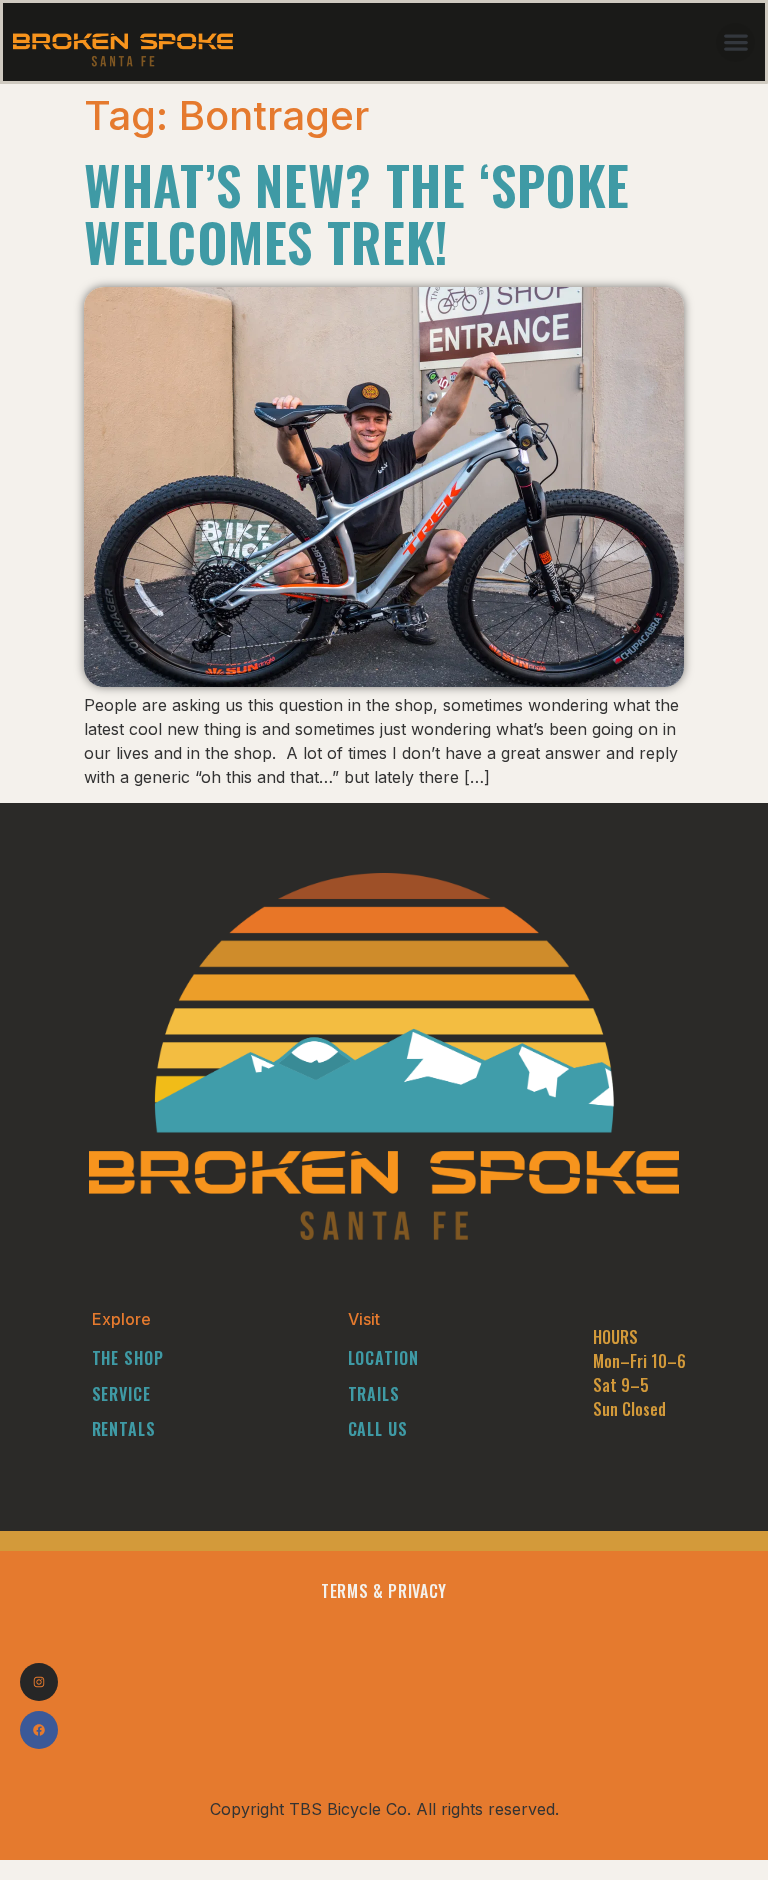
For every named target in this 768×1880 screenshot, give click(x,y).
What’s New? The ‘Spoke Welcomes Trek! (357, 213)
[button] (735, 42)
